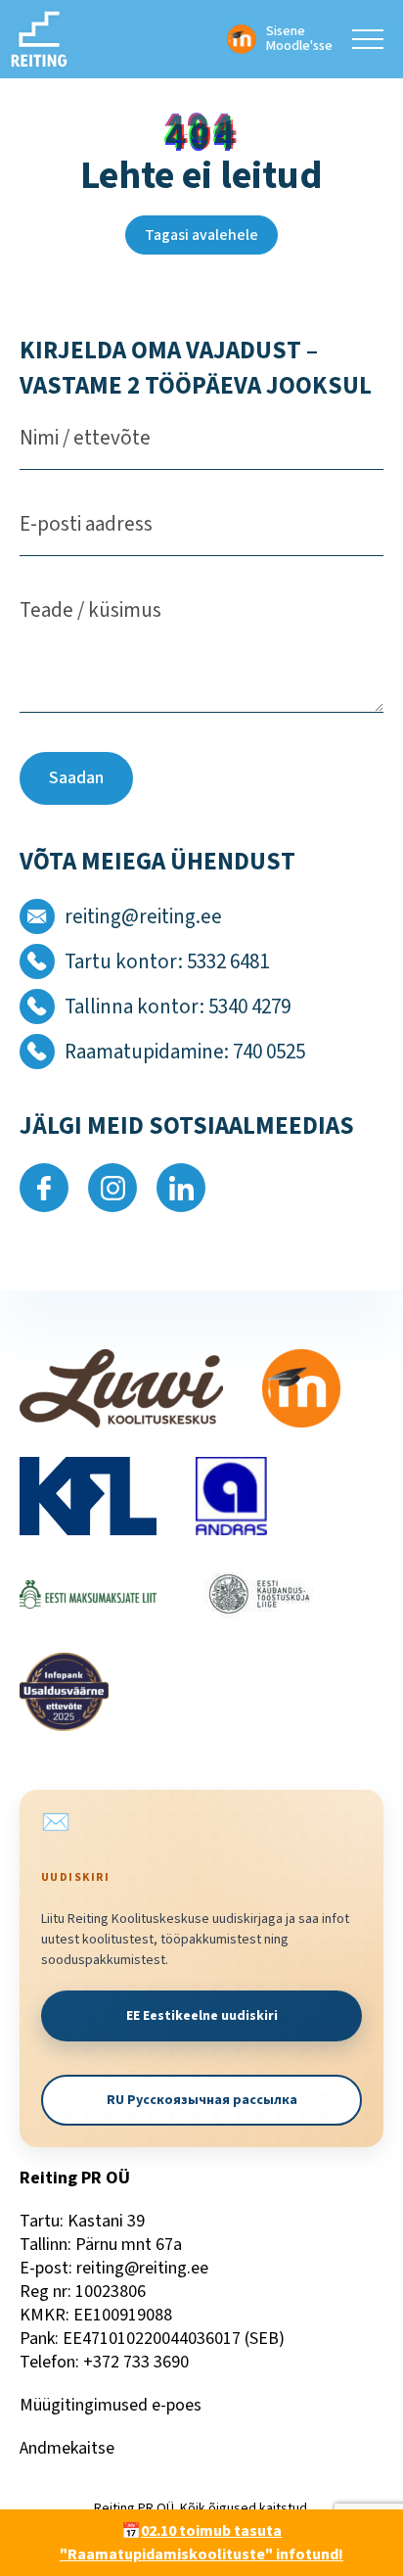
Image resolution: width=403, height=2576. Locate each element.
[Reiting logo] (39, 39)
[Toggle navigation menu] (368, 39)
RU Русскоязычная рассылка (202, 2100)
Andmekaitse (67, 2448)
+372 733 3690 (136, 2362)
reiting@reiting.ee (142, 2268)
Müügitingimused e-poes (111, 2405)
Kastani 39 (106, 2221)
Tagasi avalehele (201, 235)
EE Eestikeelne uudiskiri (202, 2016)
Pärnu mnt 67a (129, 2245)
